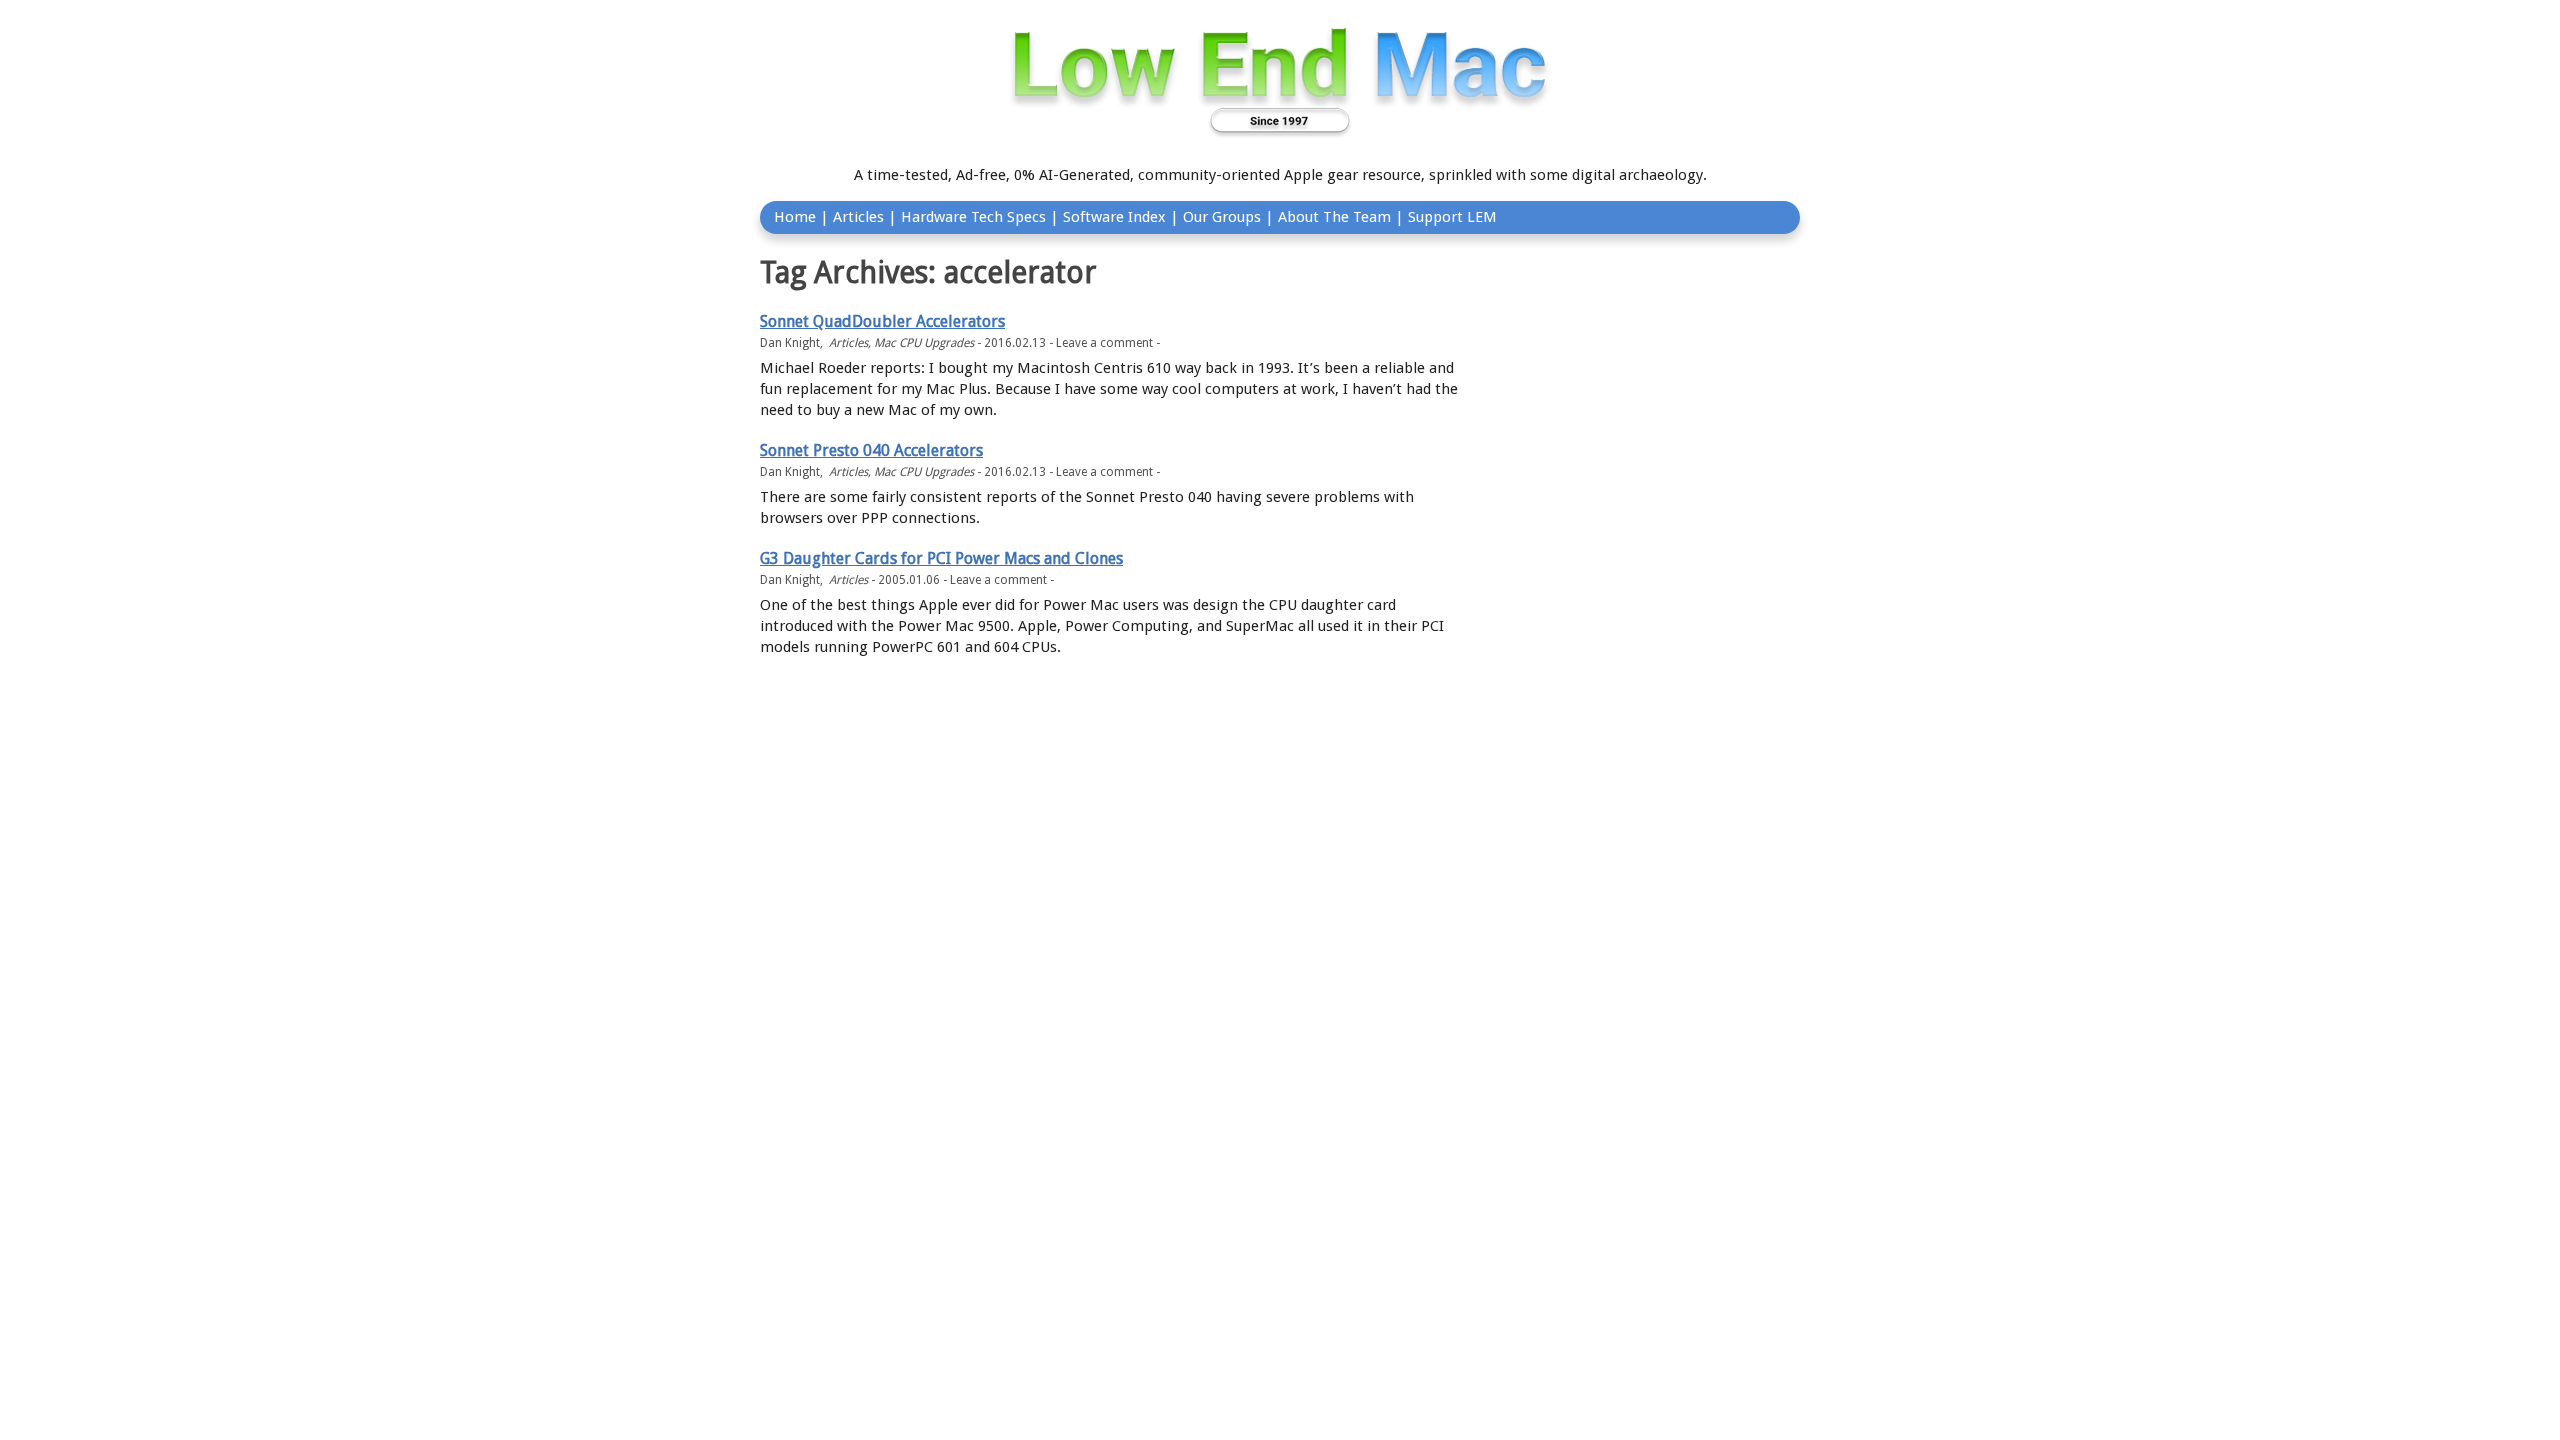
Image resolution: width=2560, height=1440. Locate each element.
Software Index (1114, 217)
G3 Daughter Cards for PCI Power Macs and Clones (941, 558)
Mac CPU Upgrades (924, 343)
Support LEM (1452, 217)
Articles (858, 217)
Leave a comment (1104, 343)
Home (795, 217)
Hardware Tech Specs (973, 217)
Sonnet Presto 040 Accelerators (871, 450)
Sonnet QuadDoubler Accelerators (882, 321)
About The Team (1334, 217)
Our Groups (1222, 217)
